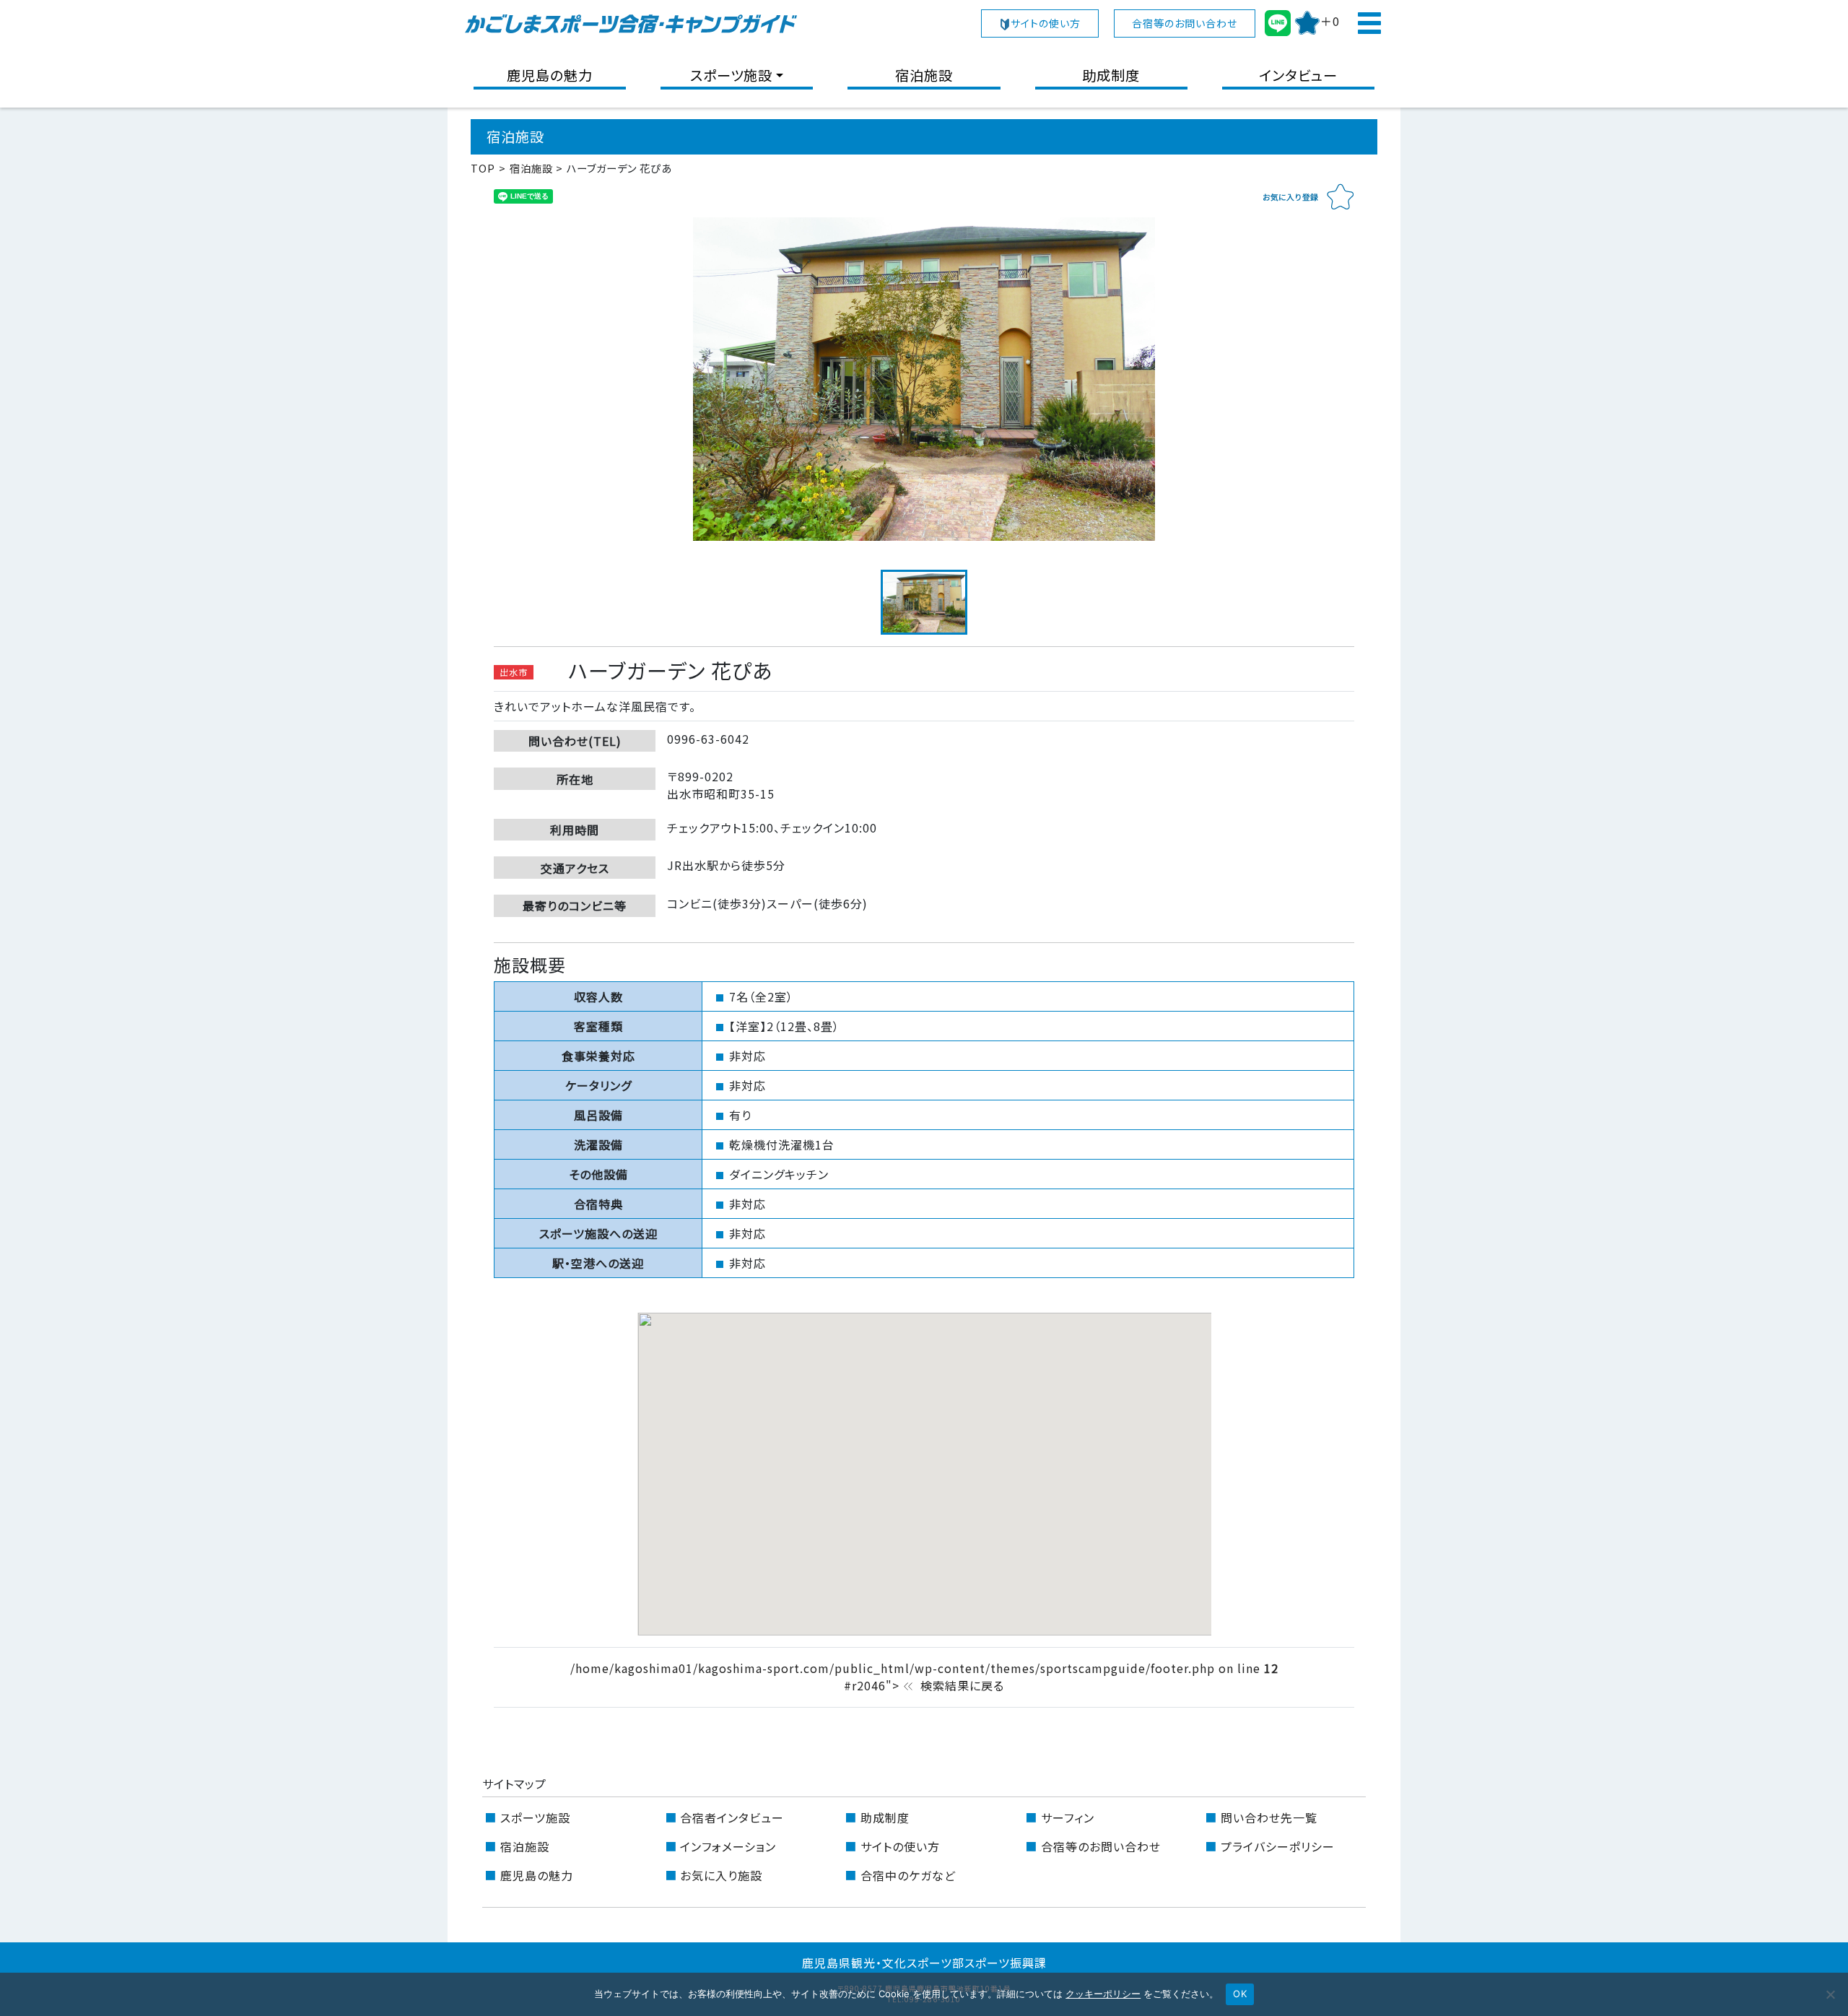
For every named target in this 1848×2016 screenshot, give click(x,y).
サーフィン (1068, 1817)
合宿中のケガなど (908, 1875)
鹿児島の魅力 (550, 75)
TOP (483, 168)
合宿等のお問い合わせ (1185, 23)
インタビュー (1298, 75)
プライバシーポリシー (1278, 1846)
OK (1240, 1994)
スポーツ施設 (731, 75)
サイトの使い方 (1046, 23)
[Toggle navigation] (1369, 23)
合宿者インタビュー (732, 1817)
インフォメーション (728, 1846)
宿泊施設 (924, 75)
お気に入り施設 (721, 1875)
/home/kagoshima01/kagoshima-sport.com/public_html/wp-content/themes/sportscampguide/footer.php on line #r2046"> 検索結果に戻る (924, 1677)
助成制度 (1111, 75)
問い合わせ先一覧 (1269, 1817)
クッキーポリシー (1103, 1994)
